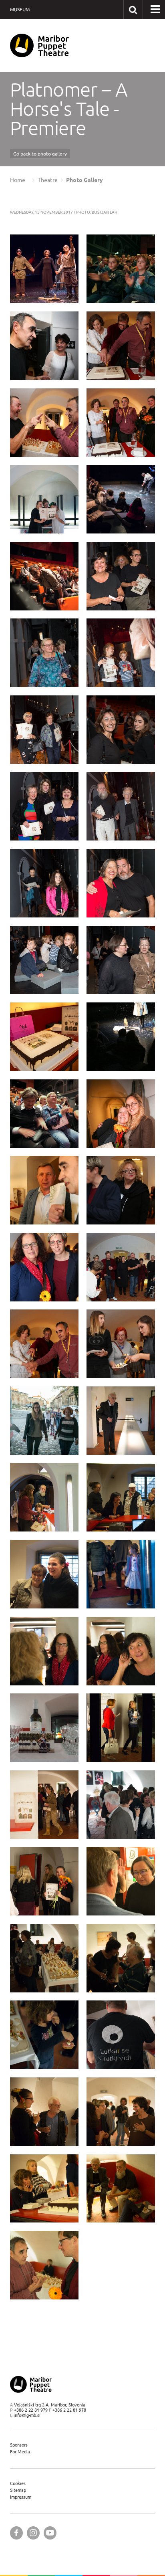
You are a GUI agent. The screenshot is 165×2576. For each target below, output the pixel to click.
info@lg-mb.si (27, 2415)
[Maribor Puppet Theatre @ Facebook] (16, 2533)
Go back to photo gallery (40, 154)
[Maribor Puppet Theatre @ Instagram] (33, 2533)
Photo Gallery (85, 180)
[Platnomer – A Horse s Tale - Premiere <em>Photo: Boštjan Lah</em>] (44, 269)
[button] (155, 10)
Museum (20, 9)
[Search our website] (133, 9)
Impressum (21, 2497)
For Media (20, 2452)
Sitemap (18, 2490)
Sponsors (19, 2445)
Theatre (48, 180)
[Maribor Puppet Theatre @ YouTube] (50, 2533)
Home (18, 180)
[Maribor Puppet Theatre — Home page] (39, 45)
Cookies (18, 2483)
